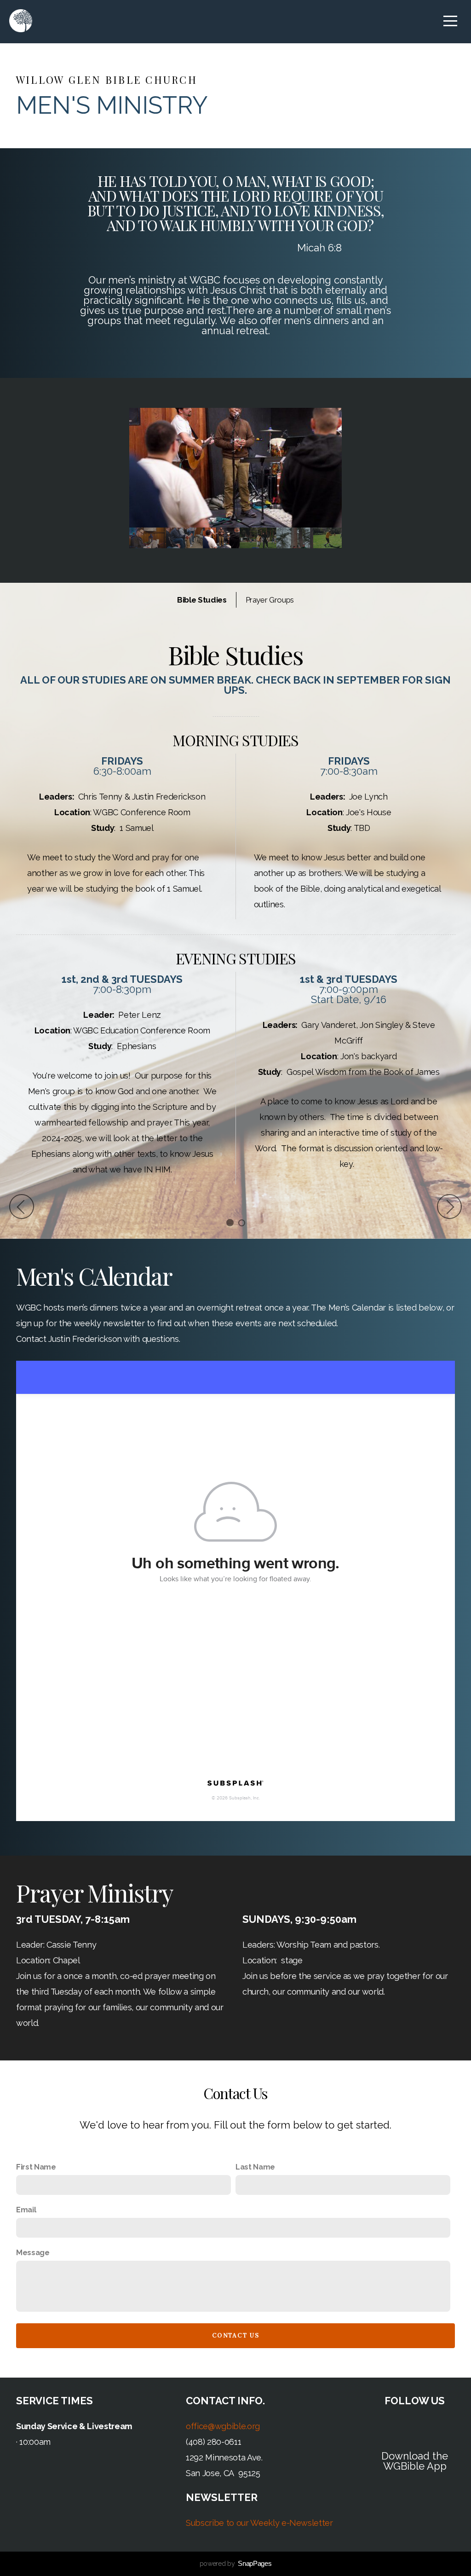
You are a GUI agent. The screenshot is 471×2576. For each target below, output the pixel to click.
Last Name (255, 2167)
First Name (36, 2167)
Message (33, 2253)
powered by (236, 2564)
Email (26, 2210)
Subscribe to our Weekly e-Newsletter (259, 2523)
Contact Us (235, 2335)
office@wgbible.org (223, 2426)
